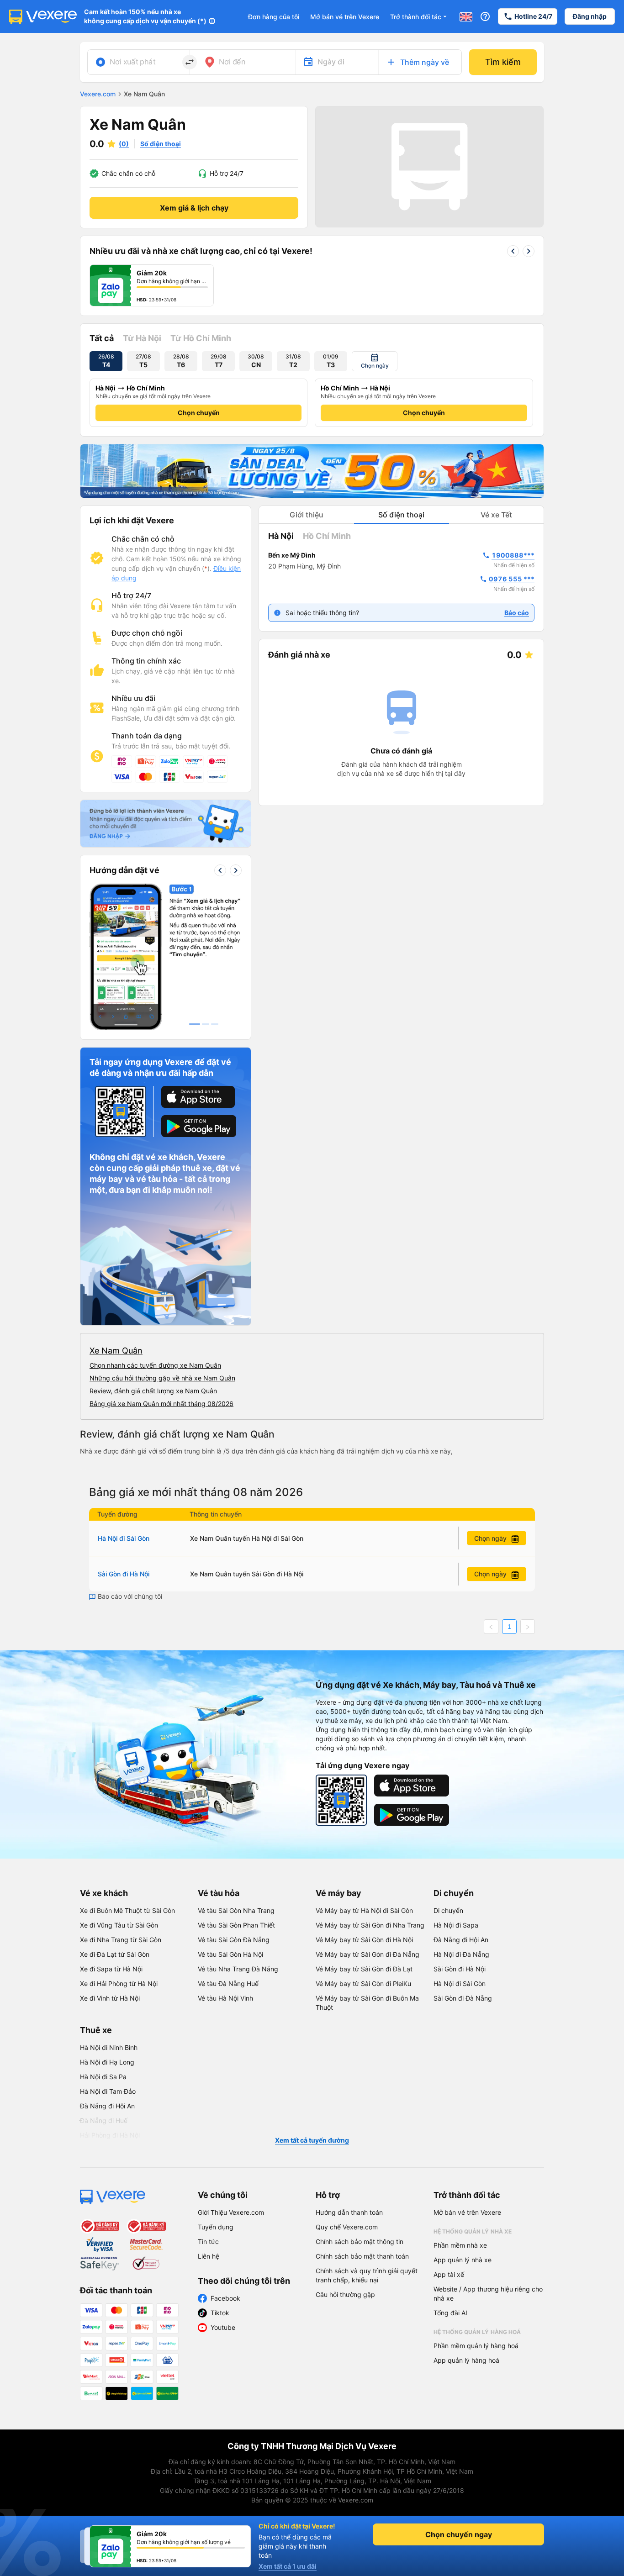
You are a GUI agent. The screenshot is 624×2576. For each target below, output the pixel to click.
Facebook (225, 2298)
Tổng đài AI (450, 2313)
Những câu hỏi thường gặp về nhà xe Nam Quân (162, 1378)
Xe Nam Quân (116, 1351)
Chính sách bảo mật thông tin (360, 2241)
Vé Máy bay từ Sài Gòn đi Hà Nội (364, 1940)
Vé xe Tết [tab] (496, 515)
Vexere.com (98, 94)
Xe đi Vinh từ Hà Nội (110, 1998)
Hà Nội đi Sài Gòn (124, 1538)
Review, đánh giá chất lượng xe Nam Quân (153, 1391)
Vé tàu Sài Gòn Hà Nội (230, 1954)
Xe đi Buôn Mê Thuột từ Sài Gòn (127, 1910)
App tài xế (449, 2274)
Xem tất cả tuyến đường (312, 2140)
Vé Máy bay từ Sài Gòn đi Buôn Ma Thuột (367, 2003)
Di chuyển (454, 1893)
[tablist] (401, 515)
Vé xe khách (104, 1893)
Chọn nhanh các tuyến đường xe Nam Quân (155, 1365)
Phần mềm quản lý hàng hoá (476, 2346)
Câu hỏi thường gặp (345, 2294)
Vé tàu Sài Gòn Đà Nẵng (234, 1940)
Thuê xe (96, 2030)
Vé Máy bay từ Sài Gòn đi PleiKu (363, 1983)
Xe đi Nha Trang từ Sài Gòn (121, 1940)
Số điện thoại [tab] (401, 515)
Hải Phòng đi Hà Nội (110, 2135)
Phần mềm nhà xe (460, 2245)
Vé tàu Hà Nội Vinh (225, 1998)
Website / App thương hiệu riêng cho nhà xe (488, 2294)
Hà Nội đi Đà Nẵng (461, 1954)
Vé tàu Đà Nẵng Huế (228, 1983)
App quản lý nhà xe (463, 2260)
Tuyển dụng (216, 2227)
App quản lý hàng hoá (466, 2360)
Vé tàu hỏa (219, 1893)
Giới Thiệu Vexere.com (231, 2212)
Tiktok (220, 2313)
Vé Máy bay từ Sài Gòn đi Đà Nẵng (368, 1954)
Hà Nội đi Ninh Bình (109, 2047)
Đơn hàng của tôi (274, 17)
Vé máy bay (338, 1893)
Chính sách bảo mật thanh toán (362, 2256)
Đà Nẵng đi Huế (104, 2120)
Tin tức (208, 2241)
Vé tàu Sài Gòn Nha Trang (236, 1910)
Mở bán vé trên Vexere (345, 17)
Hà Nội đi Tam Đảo (108, 2091)
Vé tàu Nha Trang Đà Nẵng (238, 1969)
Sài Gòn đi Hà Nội (124, 1574)
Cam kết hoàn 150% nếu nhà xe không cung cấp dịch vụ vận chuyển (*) (145, 16)
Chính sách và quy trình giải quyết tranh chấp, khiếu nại (367, 2275)
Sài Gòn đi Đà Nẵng (463, 1998)
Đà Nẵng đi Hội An (461, 1940)
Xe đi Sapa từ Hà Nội (111, 1969)
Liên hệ (209, 2256)
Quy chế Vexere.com (347, 2227)
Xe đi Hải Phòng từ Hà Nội (119, 1983)
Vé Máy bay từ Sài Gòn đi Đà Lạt (364, 1969)
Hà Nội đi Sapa (456, 1925)
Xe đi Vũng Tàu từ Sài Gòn (119, 1925)
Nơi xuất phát (132, 62)
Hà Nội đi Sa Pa (103, 2077)
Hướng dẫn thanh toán (349, 2212)
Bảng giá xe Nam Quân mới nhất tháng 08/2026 (161, 1404)
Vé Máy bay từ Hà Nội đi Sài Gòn (364, 1910)
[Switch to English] (466, 16)
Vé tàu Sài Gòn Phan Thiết (236, 1925)
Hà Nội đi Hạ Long (107, 2062)
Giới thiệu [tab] (307, 515)
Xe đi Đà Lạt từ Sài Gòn (115, 1954)
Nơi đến (232, 62)
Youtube (223, 2327)
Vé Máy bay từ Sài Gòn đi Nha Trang (370, 1925)
